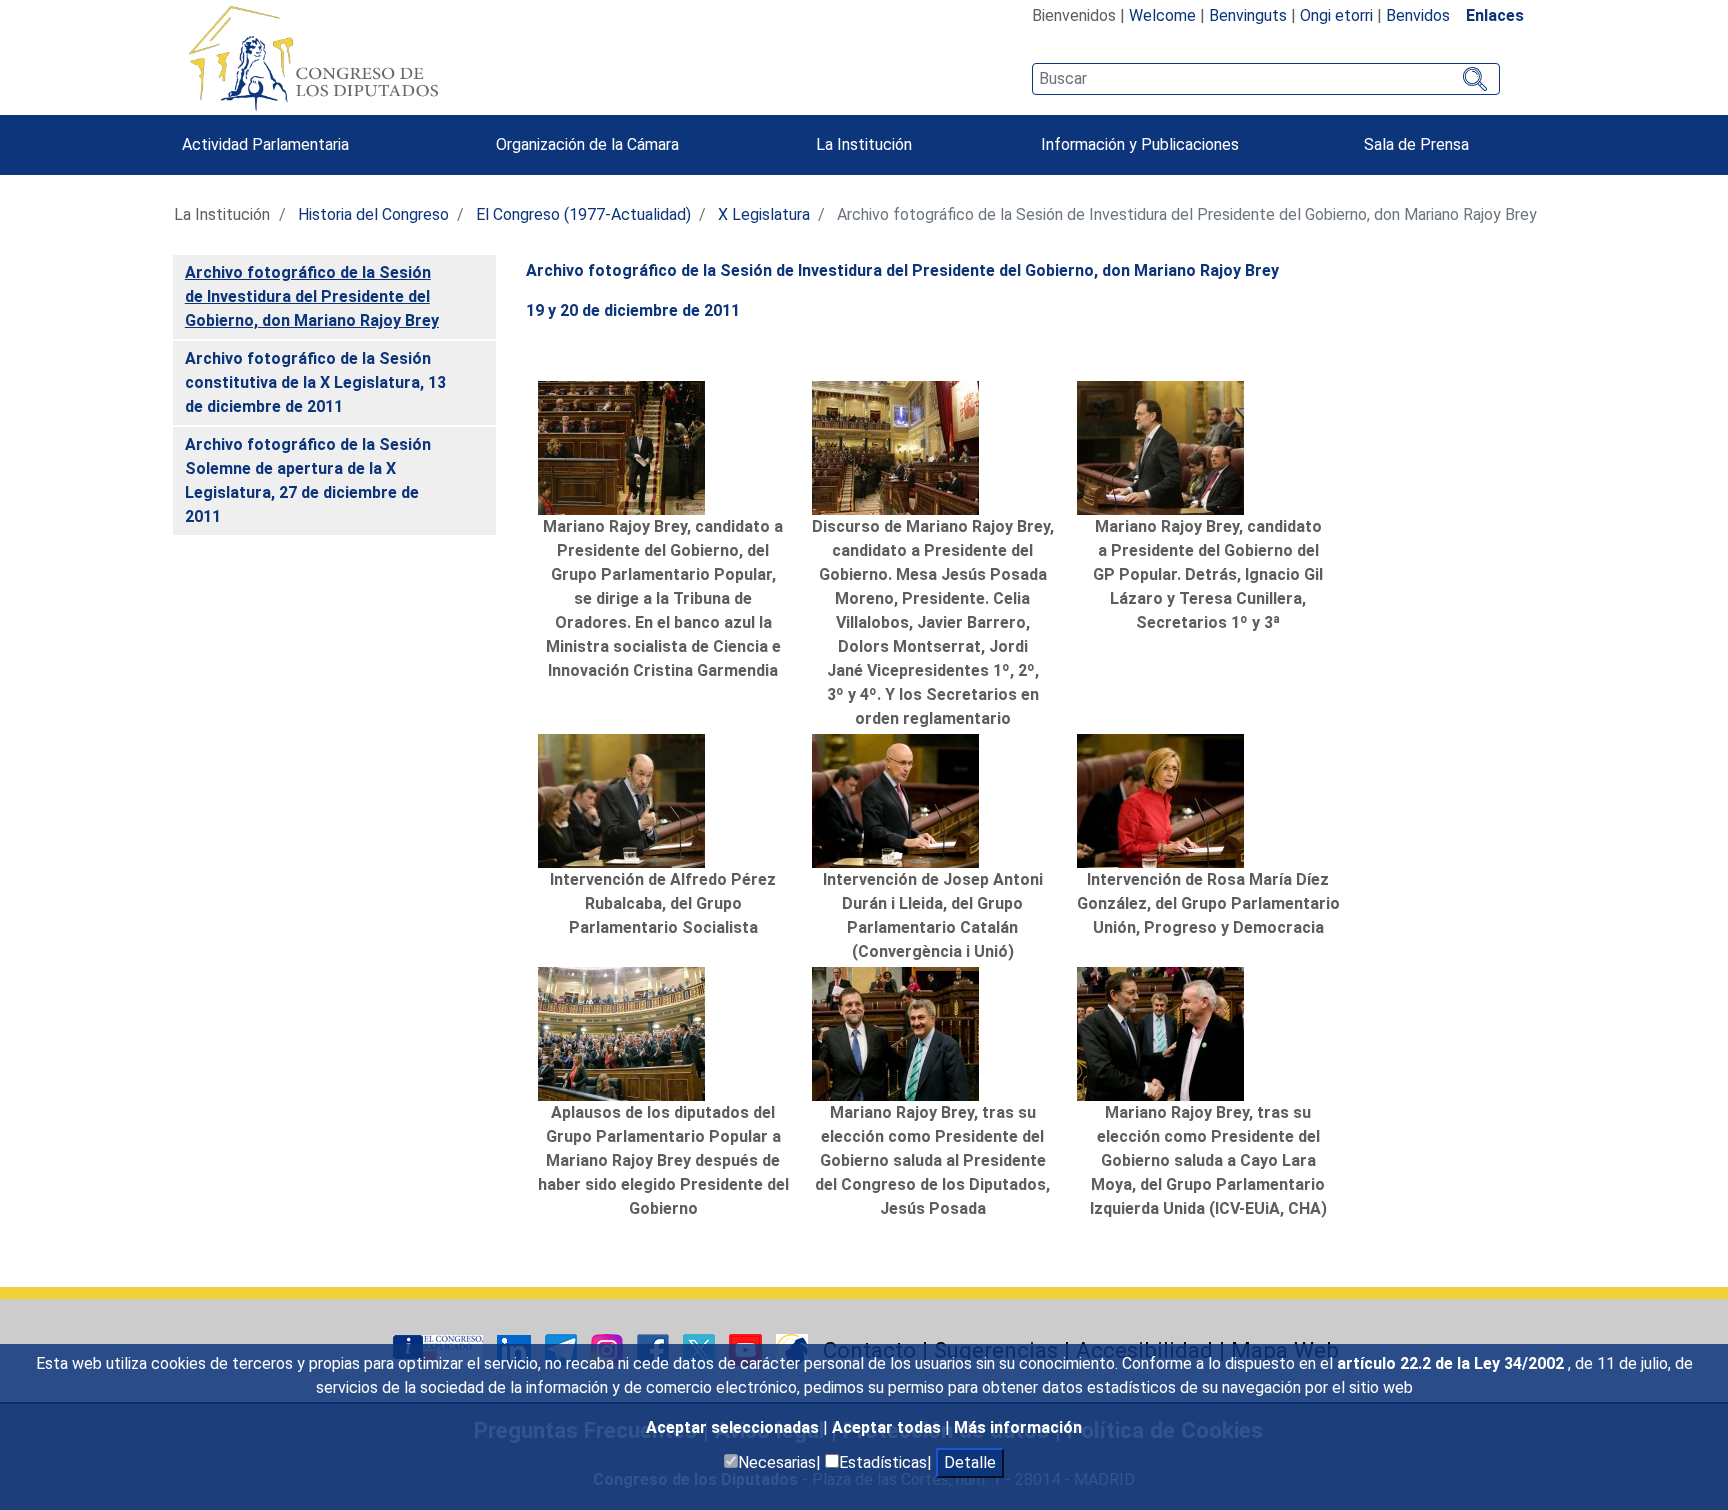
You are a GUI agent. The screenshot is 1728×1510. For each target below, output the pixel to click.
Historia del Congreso (373, 214)
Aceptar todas (888, 1427)
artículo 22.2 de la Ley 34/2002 (1452, 1363)
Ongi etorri (1336, 15)
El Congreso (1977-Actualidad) (583, 214)
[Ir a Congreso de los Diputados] (313, 58)
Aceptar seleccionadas (734, 1427)
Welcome (1162, 15)
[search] (1265, 79)
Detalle (970, 1462)
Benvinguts (1248, 15)
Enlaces (1495, 15)
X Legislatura (764, 214)
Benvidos (1418, 15)
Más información (1018, 1427)
